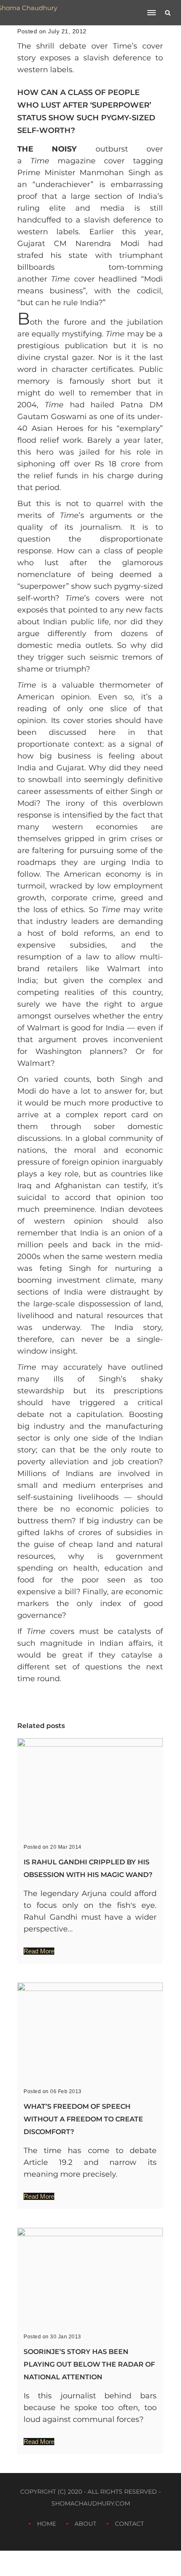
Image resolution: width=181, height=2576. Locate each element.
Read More (39, 1951)
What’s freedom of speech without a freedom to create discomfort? (83, 2119)
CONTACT (129, 2524)
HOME (47, 2524)
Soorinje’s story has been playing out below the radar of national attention (89, 2364)
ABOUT (85, 2524)
